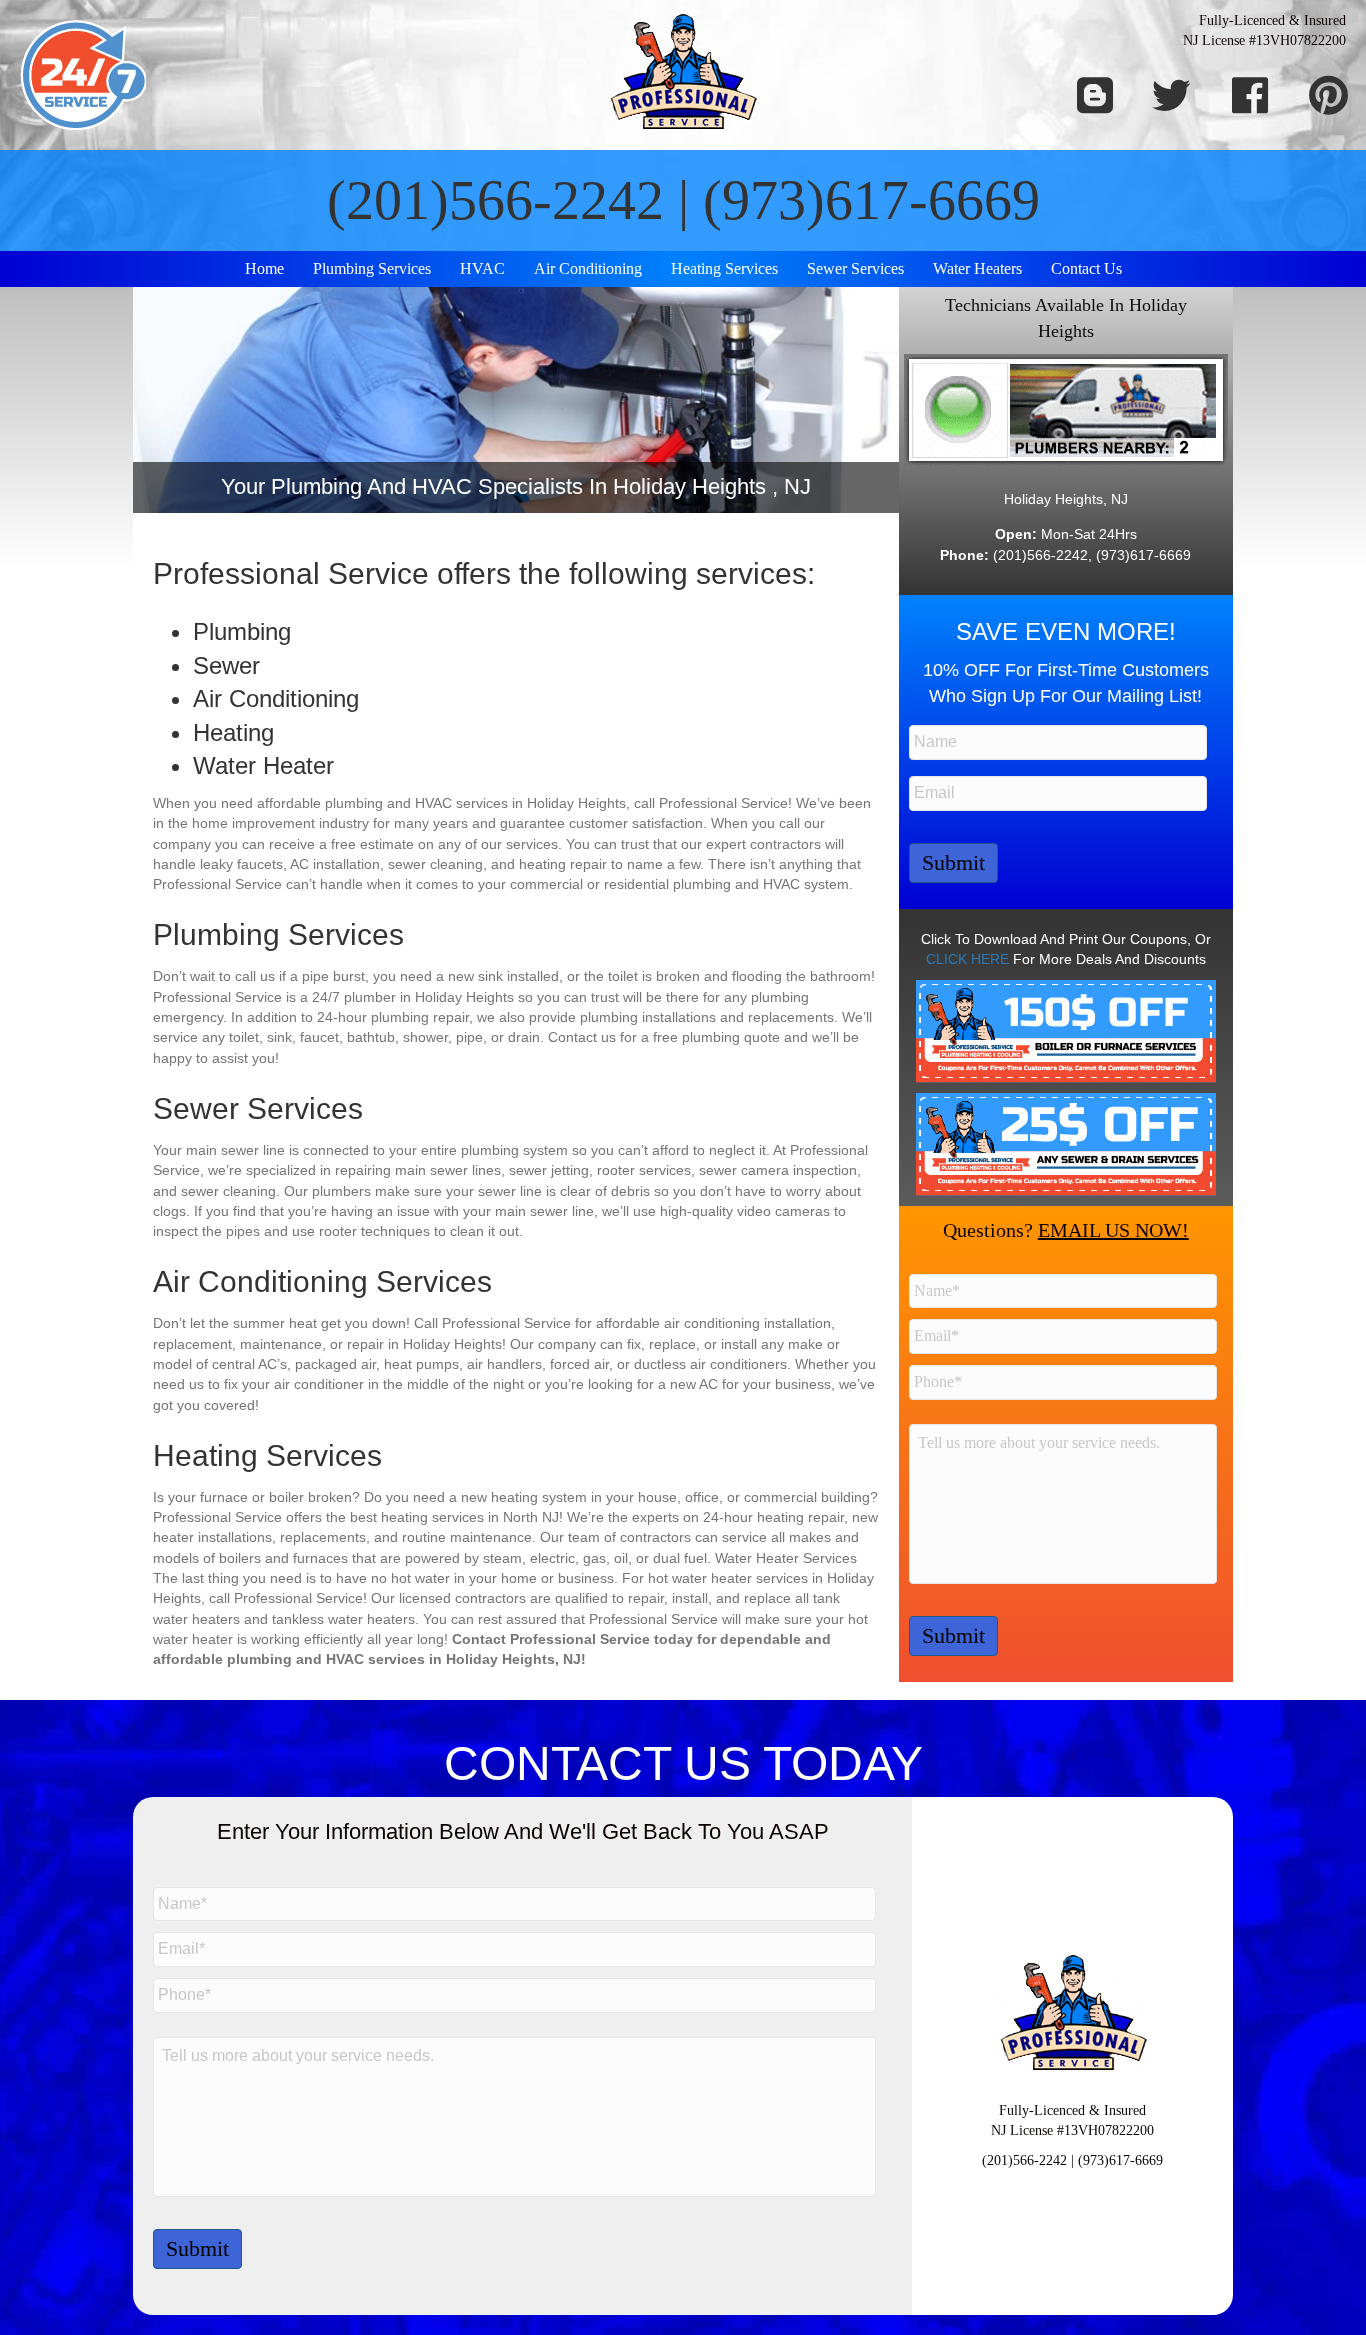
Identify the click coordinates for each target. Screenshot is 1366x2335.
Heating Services (724, 268)
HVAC (482, 268)
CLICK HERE (967, 959)
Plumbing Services (372, 268)
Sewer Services (855, 268)
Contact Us (1086, 268)
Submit (953, 862)
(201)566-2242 (495, 200)
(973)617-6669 (871, 200)
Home (264, 268)
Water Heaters (977, 268)
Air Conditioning (588, 268)
